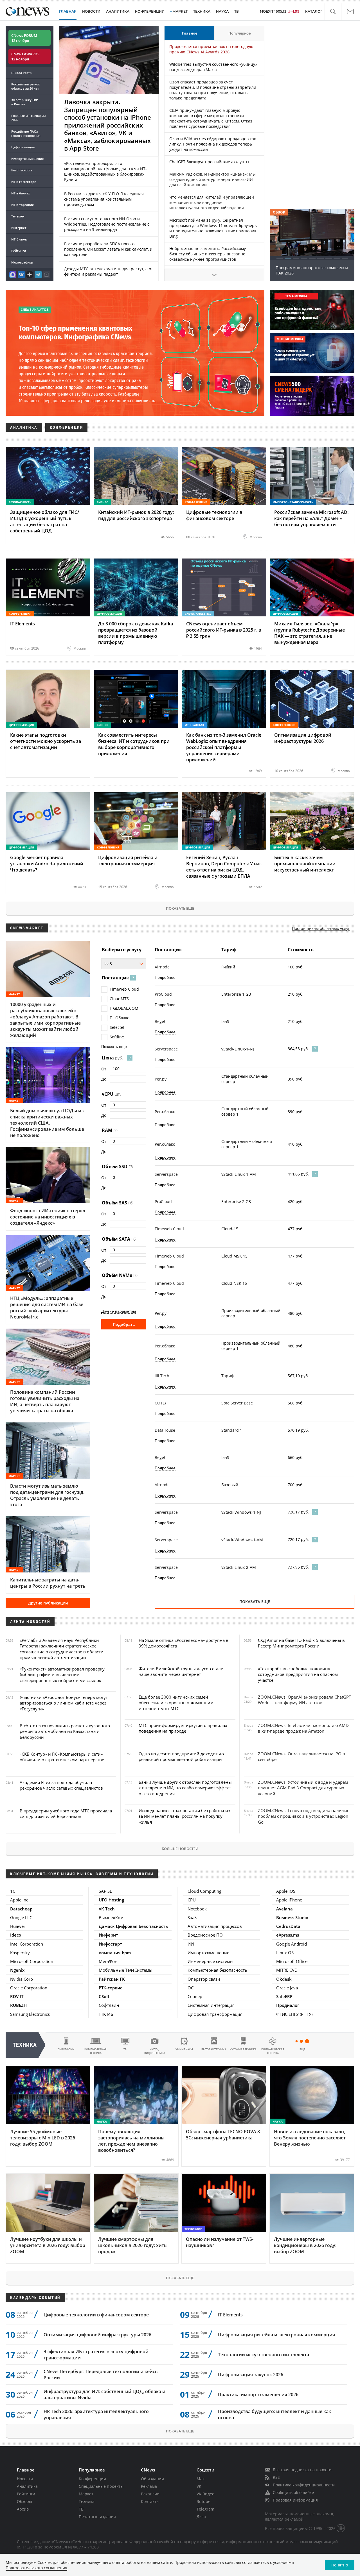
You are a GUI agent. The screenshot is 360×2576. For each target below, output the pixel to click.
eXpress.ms (288, 1935)
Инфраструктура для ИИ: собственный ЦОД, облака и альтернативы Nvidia (104, 2395)
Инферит (108, 1935)
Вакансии (150, 2494)
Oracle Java (287, 1988)
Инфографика (22, 262)
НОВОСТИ (91, 11)
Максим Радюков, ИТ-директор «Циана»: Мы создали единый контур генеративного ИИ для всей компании (212, 179)
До (104, 1079)
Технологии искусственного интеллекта (264, 2355)
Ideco (16, 1935)
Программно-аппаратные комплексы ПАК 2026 (312, 270)
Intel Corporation (27, 1944)
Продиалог (288, 2005)
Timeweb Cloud (124, 989)
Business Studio (292, 1917)
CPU (192, 1900)
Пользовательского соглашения (36, 2568)
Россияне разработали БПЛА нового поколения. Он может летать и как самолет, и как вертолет (108, 249)
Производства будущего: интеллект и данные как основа (274, 2414)
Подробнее (165, 977)
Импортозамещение (27, 159)
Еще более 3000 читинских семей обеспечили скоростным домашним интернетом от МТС (176, 1703)
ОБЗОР (279, 212)
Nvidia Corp (22, 1979)
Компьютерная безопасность (217, 1970)
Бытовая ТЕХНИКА (214, 2049)
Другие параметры (119, 1311)
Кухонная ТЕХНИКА (243, 2049)
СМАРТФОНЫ (66, 2049)
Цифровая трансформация (215, 2014)
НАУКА (222, 11)
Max (201, 2479)
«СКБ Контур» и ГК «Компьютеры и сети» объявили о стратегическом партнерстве (62, 1757)
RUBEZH (18, 2005)
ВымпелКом (111, 1917)
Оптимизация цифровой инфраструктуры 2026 (97, 2335)
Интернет (19, 228)
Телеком (18, 216)
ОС (191, 1988)
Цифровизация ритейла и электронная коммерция (276, 2335)
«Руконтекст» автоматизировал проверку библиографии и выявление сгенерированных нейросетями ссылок (62, 1675)
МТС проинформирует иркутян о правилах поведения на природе (183, 1728)
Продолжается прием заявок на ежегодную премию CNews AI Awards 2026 (211, 49)
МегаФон (108, 1961)
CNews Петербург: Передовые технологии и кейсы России (101, 2375)
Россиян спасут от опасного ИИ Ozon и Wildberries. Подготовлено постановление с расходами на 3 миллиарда (107, 224)
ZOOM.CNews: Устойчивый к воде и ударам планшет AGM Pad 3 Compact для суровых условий (303, 1788)
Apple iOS (286, 1891)
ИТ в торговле (22, 205)
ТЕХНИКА (202, 11)
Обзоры (24, 2501)
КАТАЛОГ (314, 11)
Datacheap (21, 1909)
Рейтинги (19, 251)
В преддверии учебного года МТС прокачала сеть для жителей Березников (66, 1814)
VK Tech (107, 1909)
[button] (333, 12)
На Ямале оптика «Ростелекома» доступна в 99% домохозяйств (184, 1643)
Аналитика (118, 11)
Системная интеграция (211, 2005)
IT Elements (230, 2315)
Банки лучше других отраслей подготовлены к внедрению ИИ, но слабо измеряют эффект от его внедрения (185, 1788)
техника (25, 2045)
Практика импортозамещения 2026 (258, 2395)
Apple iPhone (289, 1900)
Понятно (340, 2565)
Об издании (152, 2479)
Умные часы (184, 2049)
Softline (117, 1037)
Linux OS (285, 1953)
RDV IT (17, 1996)
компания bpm (115, 1953)
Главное (190, 33)
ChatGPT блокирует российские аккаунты (209, 162)
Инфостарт (110, 1944)
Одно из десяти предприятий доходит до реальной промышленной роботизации (181, 1756)
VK (199, 2486)
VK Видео (205, 2494)
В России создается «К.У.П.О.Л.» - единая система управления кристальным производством (104, 199)
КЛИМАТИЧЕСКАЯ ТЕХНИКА (273, 2051)
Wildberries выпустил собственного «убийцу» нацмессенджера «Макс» (213, 67)
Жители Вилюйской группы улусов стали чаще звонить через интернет (181, 1671)
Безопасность (22, 170)
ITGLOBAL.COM (124, 1008)
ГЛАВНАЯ (68, 11)
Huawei (17, 1926)
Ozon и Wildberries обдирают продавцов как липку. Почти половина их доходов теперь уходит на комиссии (213, 144)
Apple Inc (19, 1900)
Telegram (205, 2509)
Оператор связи (204, 1979)
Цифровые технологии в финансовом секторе (96, 2315)
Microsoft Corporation (32, 1961)
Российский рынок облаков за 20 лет (26, 86)
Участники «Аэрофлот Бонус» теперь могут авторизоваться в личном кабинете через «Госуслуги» (64, 1703)
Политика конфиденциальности (304, 2485)
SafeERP (284, 1996)
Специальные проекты (101, 2486)
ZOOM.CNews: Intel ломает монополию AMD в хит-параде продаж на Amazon (303, 1728)
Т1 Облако (120, 1018)
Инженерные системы (211, 1961)
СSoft (104, 1996)
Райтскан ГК (112, 1979)
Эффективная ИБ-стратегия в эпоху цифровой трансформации (96, 2355)
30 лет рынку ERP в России (25, 102)
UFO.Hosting (111, 1900)
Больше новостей (180, 1849)
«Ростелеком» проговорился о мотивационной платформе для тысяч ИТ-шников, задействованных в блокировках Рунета (105, 171)
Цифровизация (23, 147)
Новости (25, 2479)
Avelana (284, 1909)
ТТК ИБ (106, 2014)
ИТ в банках (21, 193)
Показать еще (180, 908)
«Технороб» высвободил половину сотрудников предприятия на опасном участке (298, 1674)
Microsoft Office (292, 1961)
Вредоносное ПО (205, 1935)
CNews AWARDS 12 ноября (25, 56)
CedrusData (288, 1926)
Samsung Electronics (30, 2014)
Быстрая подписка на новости (302, 2470)
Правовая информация (295, 2500)
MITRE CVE (286, 1970)
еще (302, 2049)
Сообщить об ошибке (293, 2492)
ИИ (191, 1944)
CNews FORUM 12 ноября (24, 38)
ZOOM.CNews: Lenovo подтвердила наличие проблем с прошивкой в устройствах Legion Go (304, 1816)
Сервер (195, 1996)
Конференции (92, 2479)
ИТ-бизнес (19, 239)
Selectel (117, 1027)
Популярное (239, 33)
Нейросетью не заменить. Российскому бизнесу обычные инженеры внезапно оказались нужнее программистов (208, 254)
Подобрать (124, 1324)
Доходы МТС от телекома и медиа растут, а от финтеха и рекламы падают (109, 271)
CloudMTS (119, 999)
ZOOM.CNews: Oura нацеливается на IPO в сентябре (301, 1756)
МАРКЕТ (180, 11)
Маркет (86, 2494)
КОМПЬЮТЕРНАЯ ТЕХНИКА (95, 2051)
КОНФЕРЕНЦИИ (150, 11)
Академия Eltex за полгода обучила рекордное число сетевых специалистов (61, 1785)
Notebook (197, 1909)
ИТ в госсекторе (24, 182)
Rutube (203, 2501)
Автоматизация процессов (215, 1926)
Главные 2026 (28, 118)
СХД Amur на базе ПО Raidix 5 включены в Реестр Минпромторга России (301, 1643)
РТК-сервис (110, 1988)
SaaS (192, 1917)
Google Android (292, 1944)
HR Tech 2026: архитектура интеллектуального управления (96, 2414)
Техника (87, 2501)
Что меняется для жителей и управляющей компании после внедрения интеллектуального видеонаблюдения (212, 202)
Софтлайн (109, 2005)
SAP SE (105, 1891)
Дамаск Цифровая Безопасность (133, 1926)
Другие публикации (48, 1603)
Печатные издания (97, 2517)
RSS (276, 2477)
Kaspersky (20, 1953)
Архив (23, 2509)
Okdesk (284, 1979)
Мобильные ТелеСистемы (126, 1970)
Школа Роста (21, 73)
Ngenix (17, 1970)
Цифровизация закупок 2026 (251, 2375)
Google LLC (21, 1917)
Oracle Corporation (29, 1988)
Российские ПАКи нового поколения (26, 133)
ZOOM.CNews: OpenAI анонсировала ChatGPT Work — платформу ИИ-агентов (304, 1700)
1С (13, 1891)
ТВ (237, 11)
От (104, 1069)
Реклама (149, 2486)
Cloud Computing (204, 1891)
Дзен (201, 2517)
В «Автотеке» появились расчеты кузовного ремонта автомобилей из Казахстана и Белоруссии (65, 1731)
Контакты (150, 2501)
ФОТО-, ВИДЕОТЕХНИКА (155, 2051)
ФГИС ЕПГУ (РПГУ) (294, 2014)
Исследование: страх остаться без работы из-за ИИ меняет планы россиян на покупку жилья (185, 1816)
